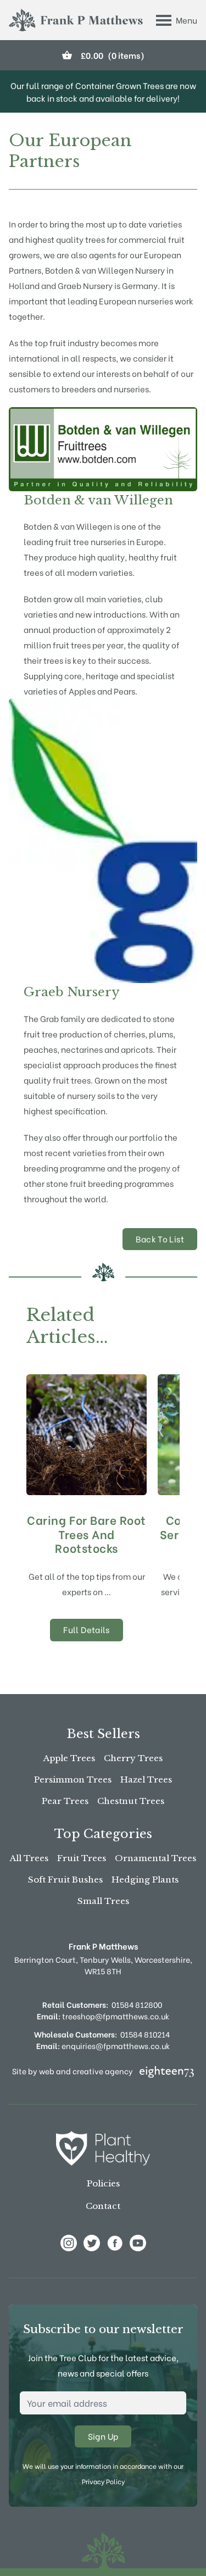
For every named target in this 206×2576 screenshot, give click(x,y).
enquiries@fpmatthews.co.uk (103, 2045)
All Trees (29, 1858)
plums (161, 1034)
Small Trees (103, 1901)
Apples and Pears (102, 691)
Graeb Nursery (72, 992)
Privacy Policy (103, 2481)
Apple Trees (69, 1758)
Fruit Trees (82, 1858)
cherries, (130, 1034)
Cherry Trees (133, 1758)
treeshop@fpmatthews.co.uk (103, 2016)
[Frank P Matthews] (76, 20)
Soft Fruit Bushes (65, 1880)
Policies (103, 2183)
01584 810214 (145, 2034)
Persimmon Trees (73, 1780)
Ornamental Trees (155, 1858)
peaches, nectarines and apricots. (89, 1049)
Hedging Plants (145, 1880)
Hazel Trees (146, 1780)
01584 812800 (137, 2004)
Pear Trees (65, 1801)
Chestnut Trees (131, 1801)
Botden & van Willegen (98, 500)
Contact (103, 2206)
